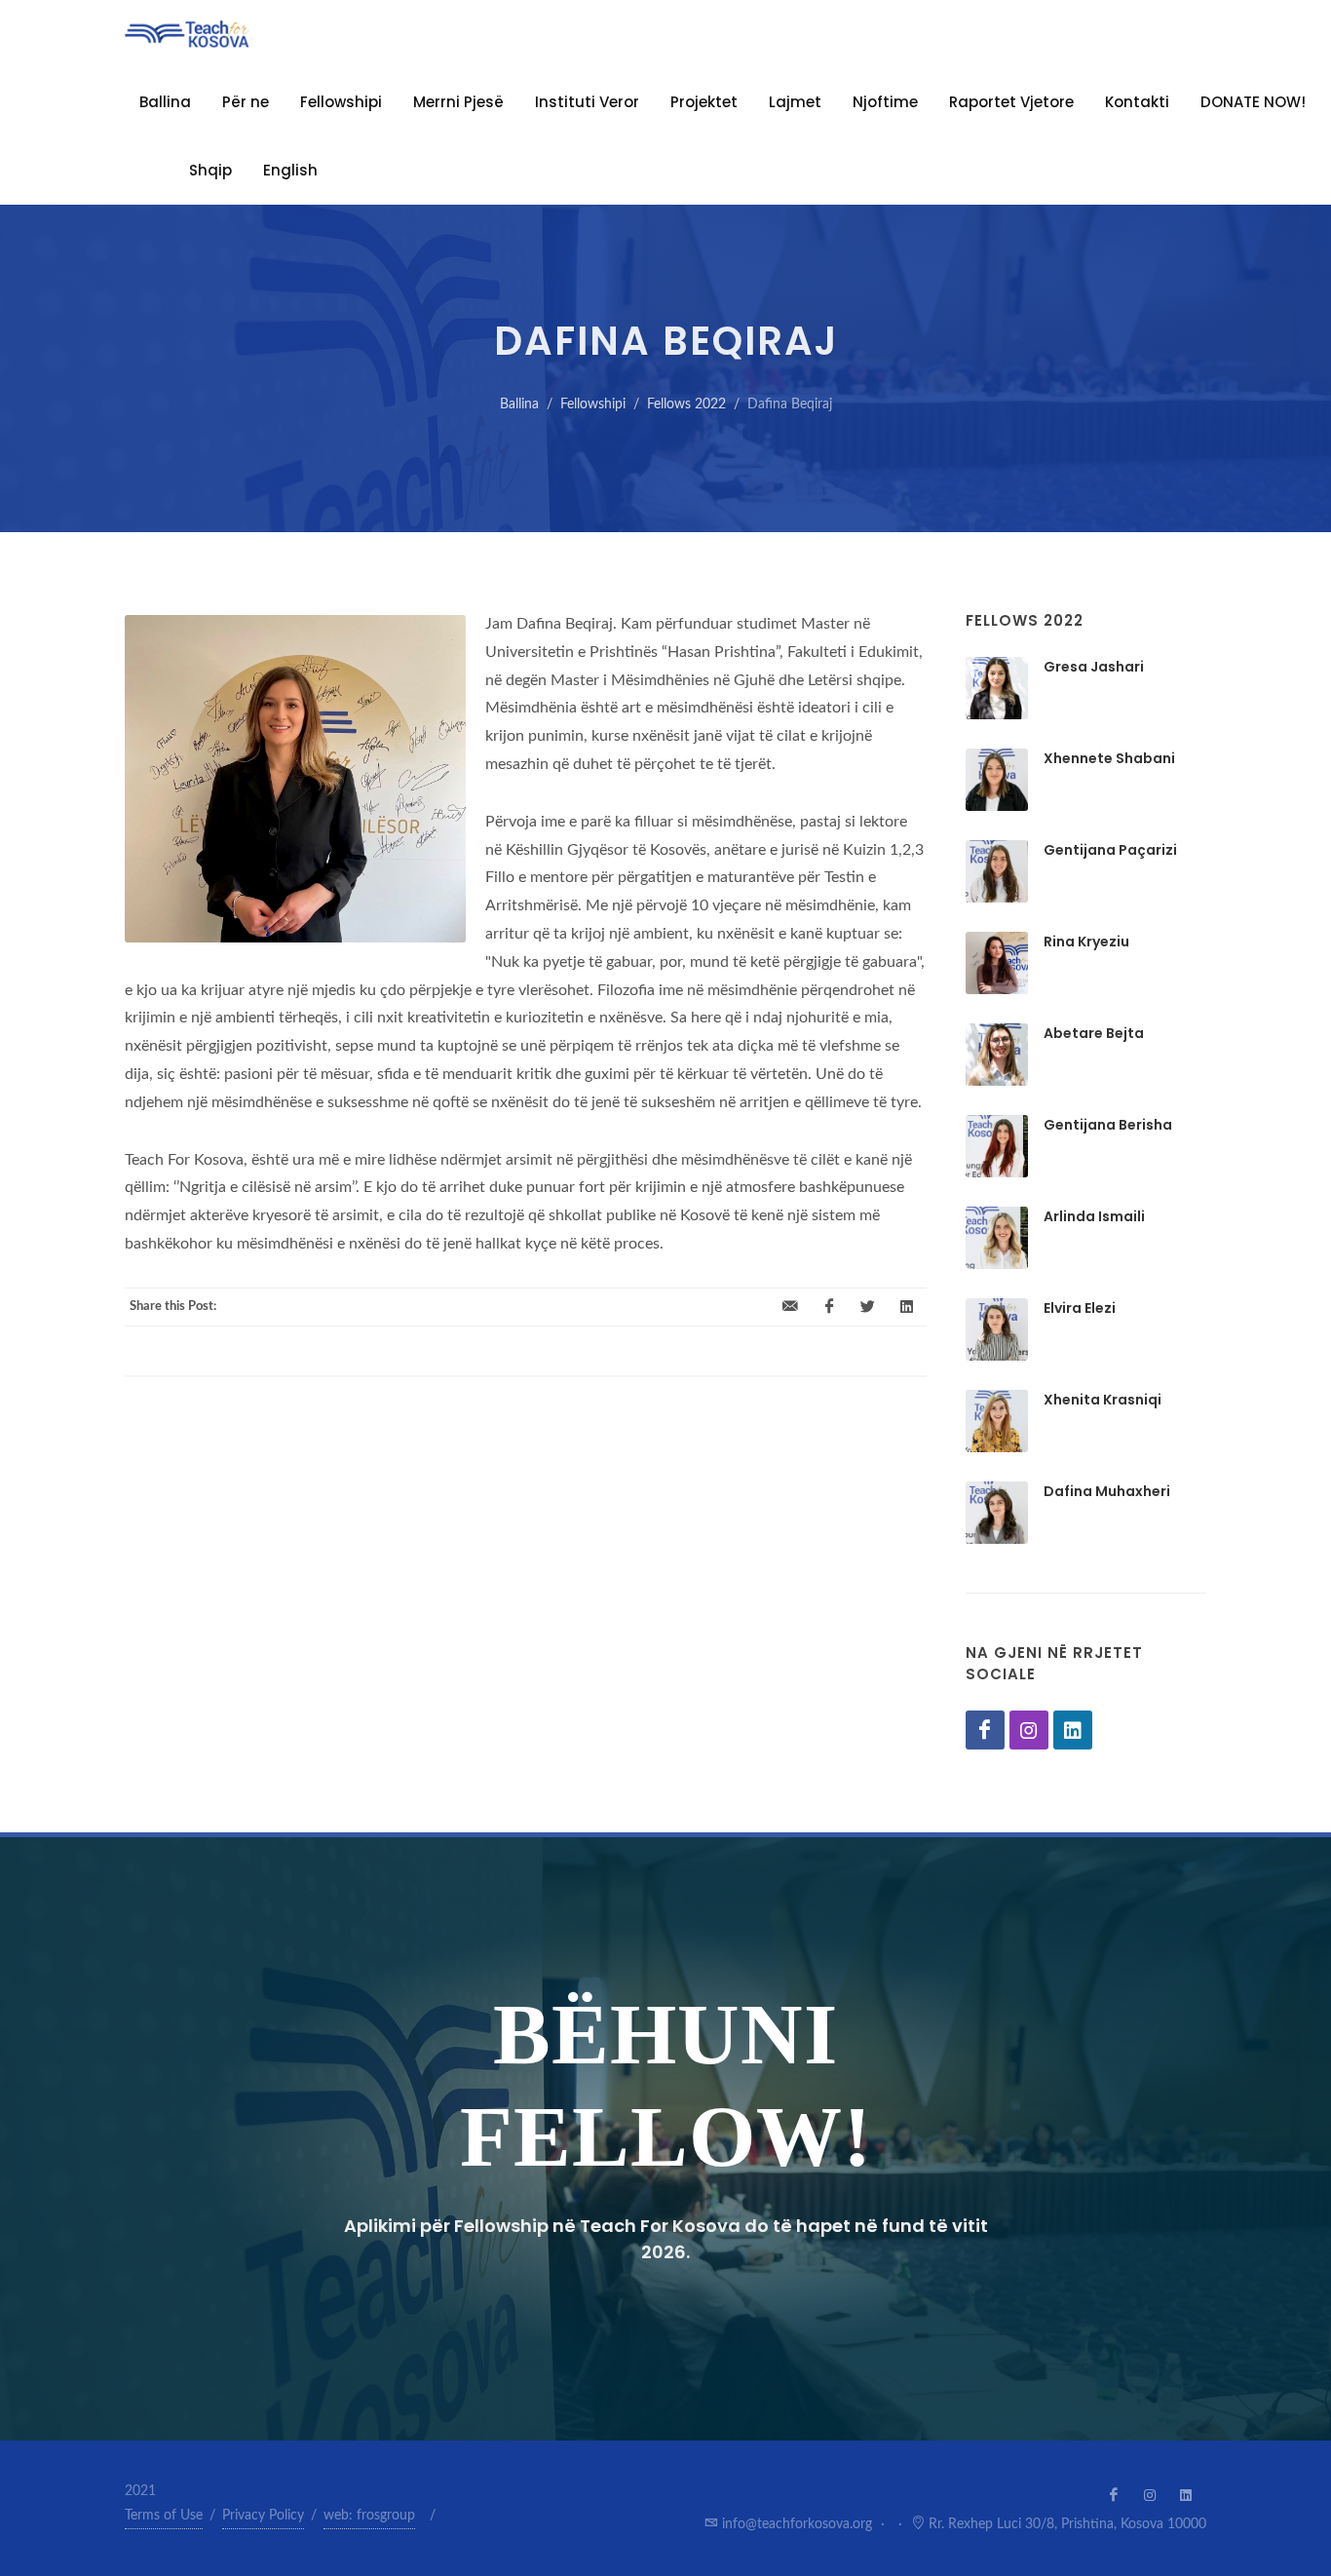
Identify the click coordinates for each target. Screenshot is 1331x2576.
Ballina (519, 404)
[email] (790, 1307)
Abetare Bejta (1094, 1033)
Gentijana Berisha (1108, 1125)
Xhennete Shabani (1109, 758)
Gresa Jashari (1094, 667)
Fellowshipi (341, 102)
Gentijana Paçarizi (1110, 850)
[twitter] (868, 1307)
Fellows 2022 (686, 404)
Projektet (704, 102)
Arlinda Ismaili (1094, 1216)
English (290, 170)
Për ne (246, 102)
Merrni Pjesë (458, 102)
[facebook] (829, 1307)
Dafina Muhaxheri (1107, 1491)
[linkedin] (907, 1307)
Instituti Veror (587, 102)
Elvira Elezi (1080, 1308)
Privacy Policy (263, 2516)
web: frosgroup (369, 2516)
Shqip (210, 170)
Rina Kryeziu (1086, 942)
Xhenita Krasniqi (1103, 1400)
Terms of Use (164, 2516)
